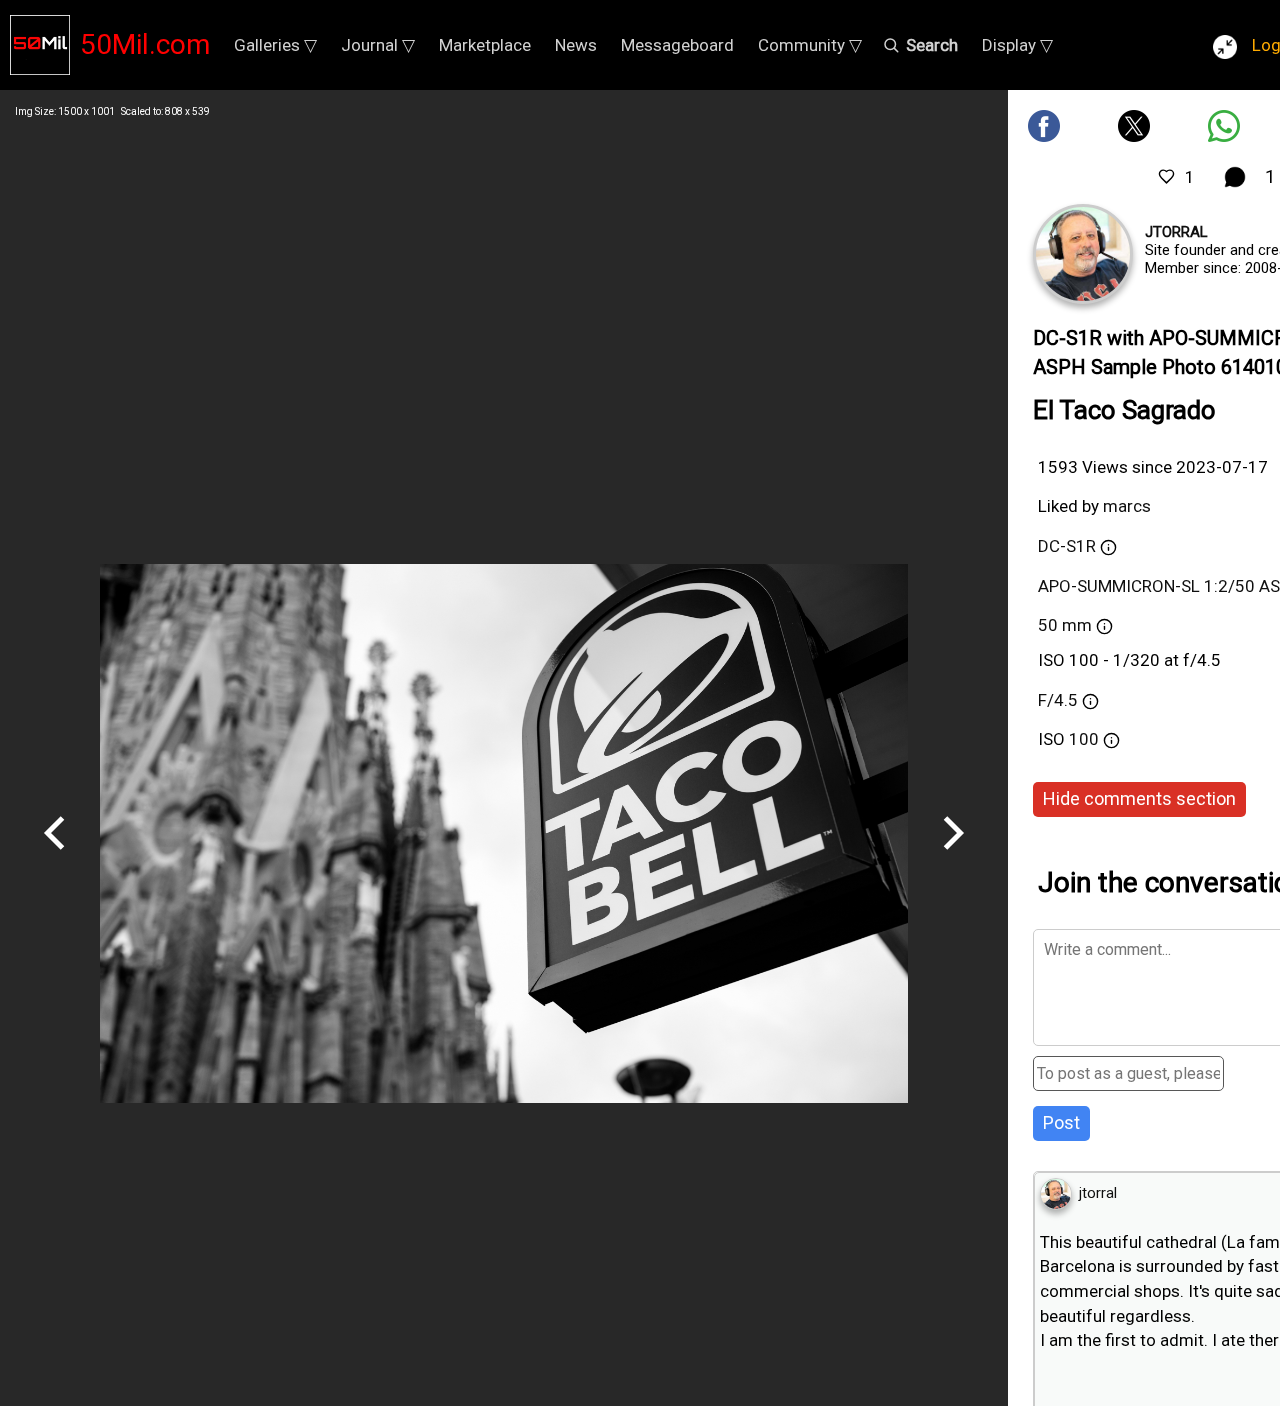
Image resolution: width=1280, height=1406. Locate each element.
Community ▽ (810, 45)
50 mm (1065, 625)
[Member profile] (1083, 254)
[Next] (953, 857)
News (576, 45)
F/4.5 (1058, 700)
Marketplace (485, 45)
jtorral (1176, 232)
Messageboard (677, 45)
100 (1086, 739)
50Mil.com (145, 44)
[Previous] (55, 857)
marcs (1127, 506)
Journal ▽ (378, 45)
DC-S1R (1067, 546)
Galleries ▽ (275, 45)
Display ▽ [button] (1017, 45)
